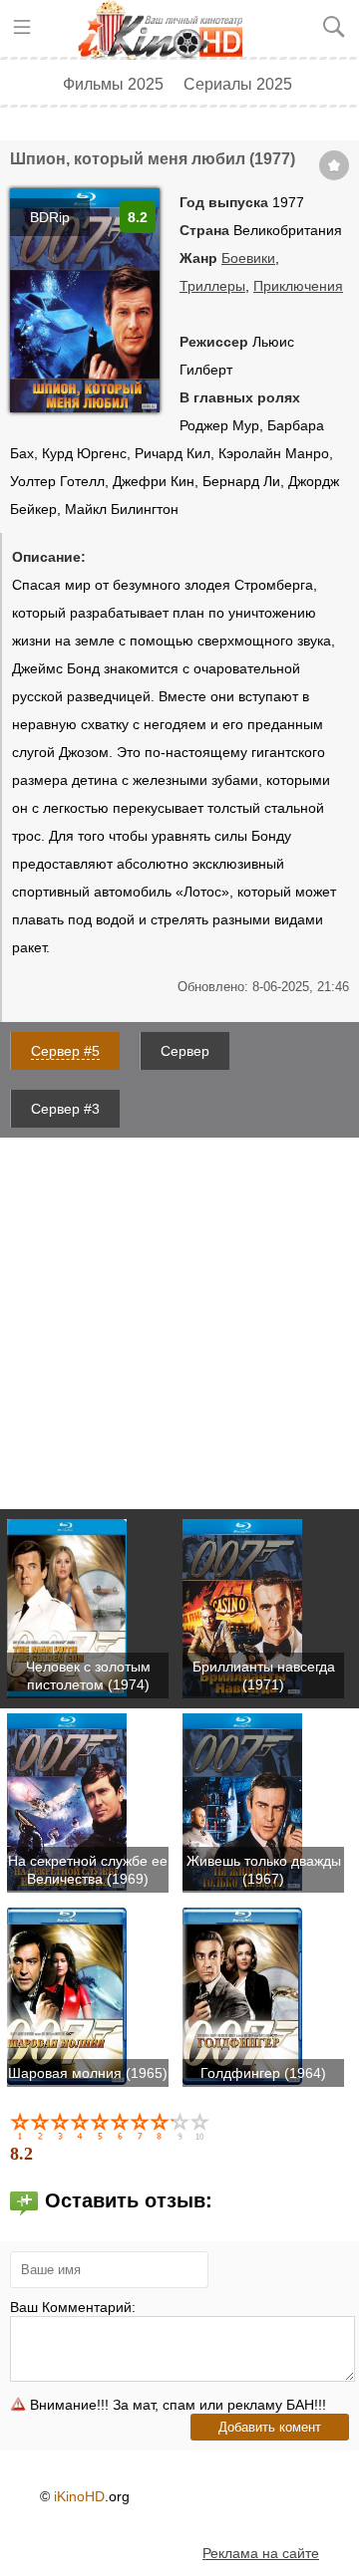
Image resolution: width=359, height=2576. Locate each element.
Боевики (248, 258)
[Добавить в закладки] (334, 165)
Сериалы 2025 (238, 84)
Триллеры (212, 286)
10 (201, 2126)
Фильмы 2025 (113, 84)
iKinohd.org (168, 30)
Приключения (298, 286)
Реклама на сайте (261, 2553)
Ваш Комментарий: (73, 2307)
